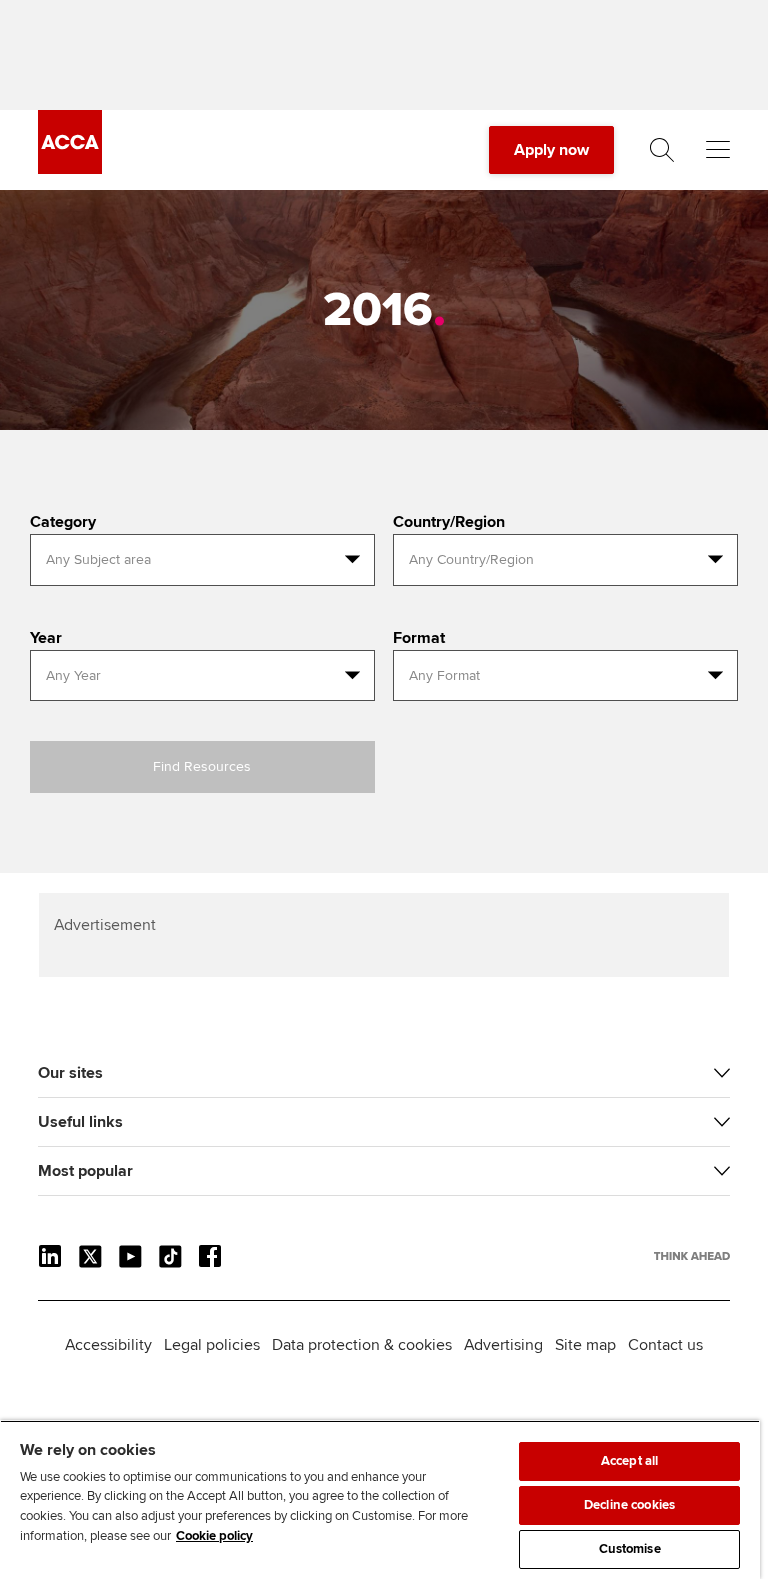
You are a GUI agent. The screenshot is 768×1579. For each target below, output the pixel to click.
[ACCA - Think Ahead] (70, 169)
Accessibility (108, 1345)
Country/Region (449, 522)
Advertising (503, 1345)
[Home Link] (692, 1256)
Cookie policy (214, 1536)
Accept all (629, 1461)
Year (46, 638)
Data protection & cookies (362, 1345)
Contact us (665, 1345)
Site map (585, 1345)
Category (63, 522)
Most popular (85, 1171)
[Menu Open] (718, 150)
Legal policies (212, 1345)
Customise (630, 1549)
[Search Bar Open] (662, 150)
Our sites (70, 1073)
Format (419, 638)
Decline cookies (629, 1505)
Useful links (80, 1122)
